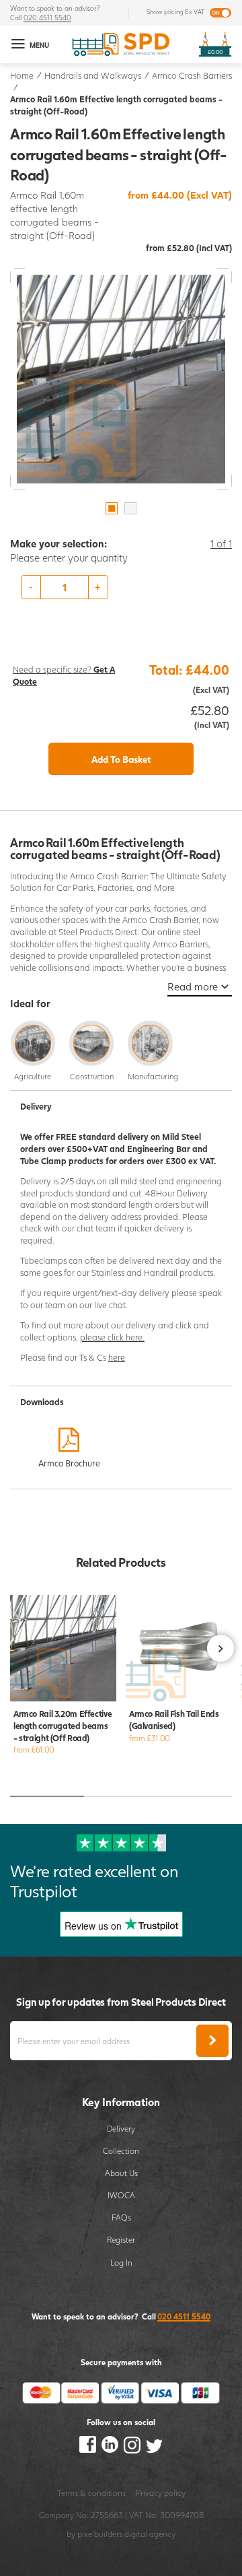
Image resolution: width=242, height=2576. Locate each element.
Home (22, 76)
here (117, 1358)
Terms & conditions (91, 2493)
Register (121, 2239)
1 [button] (112, 508)
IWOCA (121, 2195)
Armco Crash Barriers (192, 76)
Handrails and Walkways (93, 76)
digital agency (150, 2534)
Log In (121, 2262)
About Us (121, 2173)
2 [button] (130, 508)
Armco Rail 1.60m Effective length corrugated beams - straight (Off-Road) (116, 105)
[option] (121, 379)
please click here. (112, 1337)
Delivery (121, 2128)
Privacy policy (161, 2493)
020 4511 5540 (47, 18)
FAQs (121, 2217)
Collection (121, 2150)
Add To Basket (121, 759)
